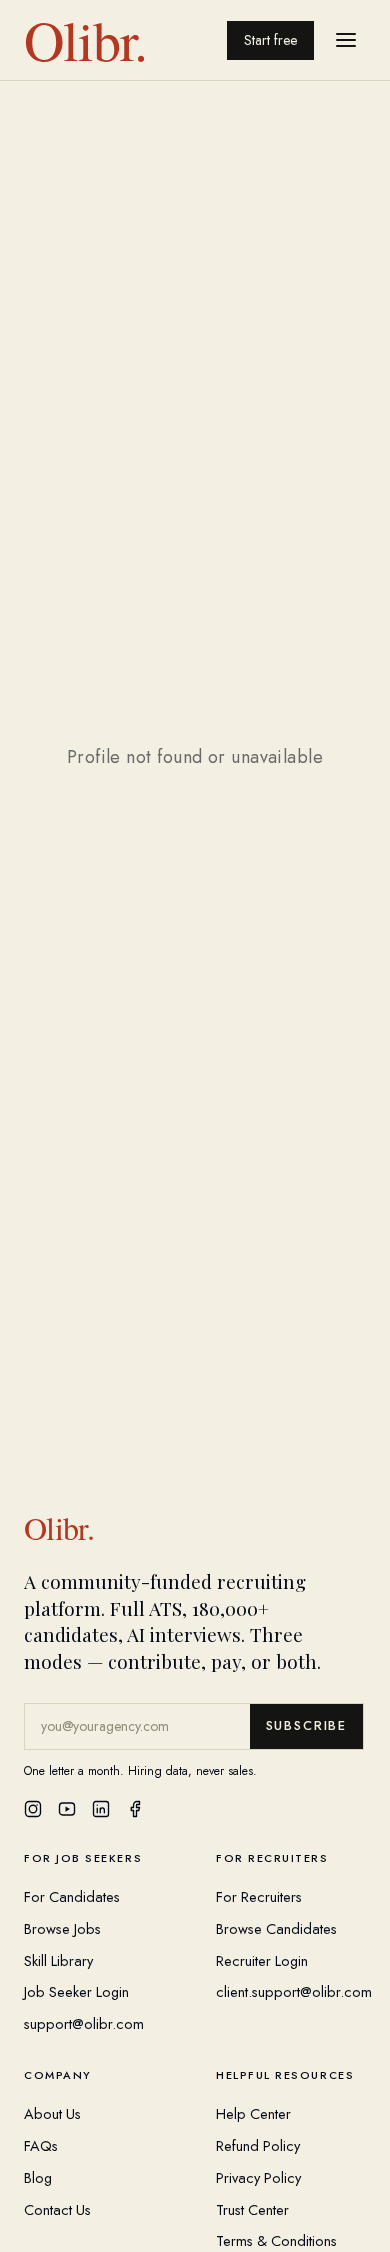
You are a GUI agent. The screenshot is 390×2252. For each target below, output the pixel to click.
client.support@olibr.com (294, 1991)
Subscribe (306, 1725)
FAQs (41, 2145)
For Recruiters (259, 1896)
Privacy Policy (258, 2177)
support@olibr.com (84, 2023)
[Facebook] (135, 1809)
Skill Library (58, 1960)
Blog (38, 2177)
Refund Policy (258, 2145)
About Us (52, 2113)
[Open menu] (346, 40)
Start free (270, 40)
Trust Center (252, 2209)
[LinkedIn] (101, 1809)
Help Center (253, 2113)
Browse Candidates (276, 1928)
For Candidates (72, 1896)
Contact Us (57, 2209)
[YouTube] (67, 1809)
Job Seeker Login (76, 1991)
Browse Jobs (62, 1928)
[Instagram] (33, 1809)
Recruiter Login (262, 1960)
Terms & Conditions (276, 2240)
